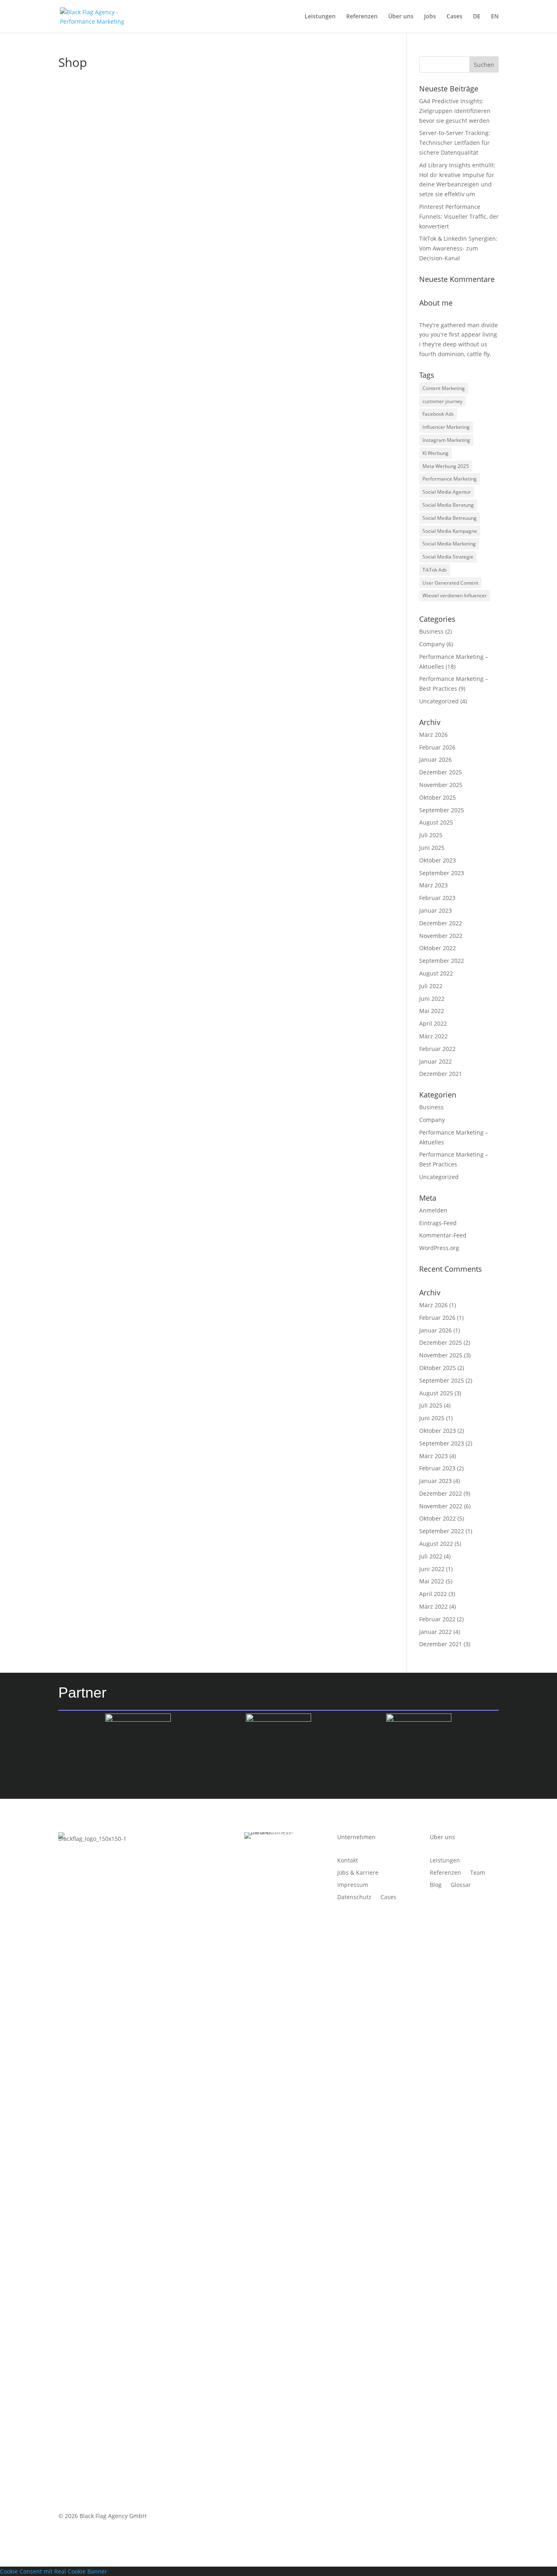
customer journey (442, 401)
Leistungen (320, 17)
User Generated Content (450, 583)
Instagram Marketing (446, 440)
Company (432, 644)
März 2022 (433, 1036)
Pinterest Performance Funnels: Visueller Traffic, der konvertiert (459, 216)
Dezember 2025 (441, 772)
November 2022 (441, 936)
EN (495, 17)
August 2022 (436, 973)
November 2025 (441, 785)
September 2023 (442, 873)
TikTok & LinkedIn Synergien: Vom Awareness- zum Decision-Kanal (458, 248)
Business (431, 631)
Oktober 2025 (438, 797)
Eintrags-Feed (438, 1223)
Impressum (353, 1885)
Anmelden (433, 1210)
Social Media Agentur (447, 492)
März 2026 (433, 735)
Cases (454, 17)
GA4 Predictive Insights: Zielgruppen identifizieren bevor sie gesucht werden (455, 111)
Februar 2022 (437, 1049)
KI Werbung (435, 453)
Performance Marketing (450, 479)
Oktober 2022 (438, 948)
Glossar (461, 1885)
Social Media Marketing (449, 544)
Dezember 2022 (441, 923)
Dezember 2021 (441, 1074)
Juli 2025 (431, 835)
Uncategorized (439, 701)
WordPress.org (439, 1248)
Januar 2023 (435, 910)
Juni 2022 (432, 999)
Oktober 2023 (438, 860)
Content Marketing (444, 388)
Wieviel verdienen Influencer (455, 595)
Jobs (430, 17)
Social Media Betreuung (450, 518)
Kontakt (348, 1861)
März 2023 (433, 885)
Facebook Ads (438, 414)
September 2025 (442, 810)
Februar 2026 (437, 747)
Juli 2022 (431, 986)
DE (477, 17)
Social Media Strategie (448, 557)
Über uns (401, 17)
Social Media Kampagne (450, 531)
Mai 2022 (432, 1011)
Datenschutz (354, 1898)
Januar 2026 (435, 759)
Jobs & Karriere (358, 1873)
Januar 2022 (435, 1061)
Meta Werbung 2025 (446, 466)
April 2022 (433, 1023)
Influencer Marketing (446, 427)
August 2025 (436, 822)
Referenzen (362, 17)
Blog (436, 1885)
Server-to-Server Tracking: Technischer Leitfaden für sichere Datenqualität (455, 143)
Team (478, 1873)
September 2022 (442, 961)
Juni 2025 (432, 848)
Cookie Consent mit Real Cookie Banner (54, 2571)
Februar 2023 (437, 898)
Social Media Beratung (448, 505)
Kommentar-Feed (443, 1235)
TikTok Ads (435, 570)
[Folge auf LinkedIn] (492, 2518)
